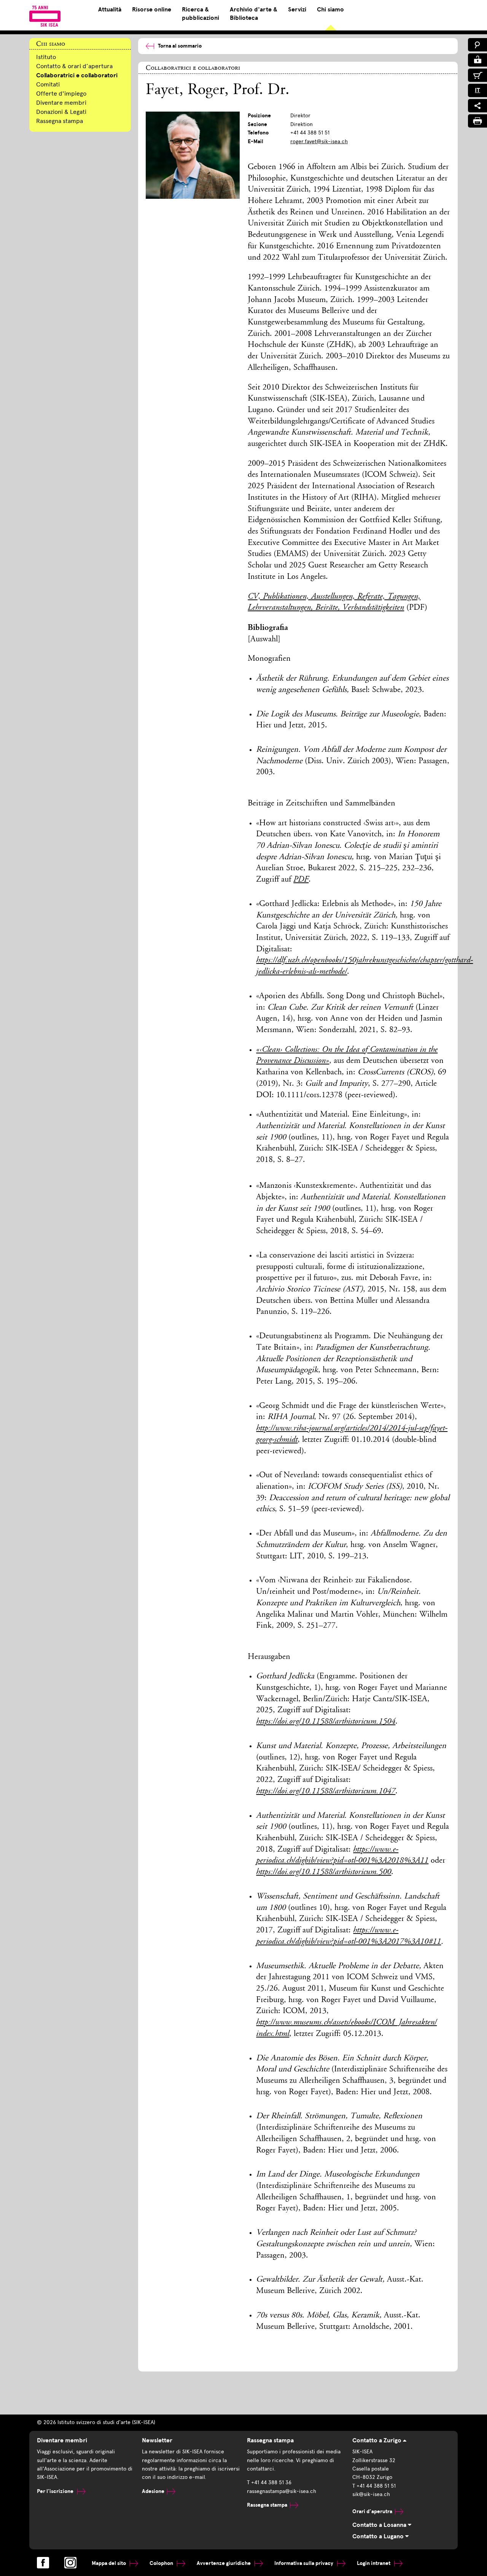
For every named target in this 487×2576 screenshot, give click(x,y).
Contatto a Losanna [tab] (380, 2525)
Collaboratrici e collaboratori (77, 75)
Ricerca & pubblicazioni (201, 14)
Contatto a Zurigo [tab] (378, 2440)
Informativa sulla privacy (304, 2563)
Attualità (110, 10)
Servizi (297, 10)
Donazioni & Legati (61, 112)
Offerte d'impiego (61, 93)
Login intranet (374, 2563)
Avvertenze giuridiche (224, 2563)
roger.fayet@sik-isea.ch (319, 141)
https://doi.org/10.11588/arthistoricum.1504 (326, 1722)
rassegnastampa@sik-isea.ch (282, 2491)
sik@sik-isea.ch (371, 2494)
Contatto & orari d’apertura (74, 66)
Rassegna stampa (60, 121)
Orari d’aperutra (372, 2511)
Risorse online (152, 10)
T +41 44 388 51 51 (374, 2486)
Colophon (162, 2563)
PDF (301, 880)
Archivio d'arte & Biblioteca (254, 14)
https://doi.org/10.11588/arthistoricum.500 (324, 1872)
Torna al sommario (180, 46)
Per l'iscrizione (56, 2491)
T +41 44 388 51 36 (269, 2483)
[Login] (477, 60)
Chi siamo (330, 10)
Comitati (48, 84)
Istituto (46, 57)
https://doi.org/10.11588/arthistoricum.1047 (326, 1791)
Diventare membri (61, 103)
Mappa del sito (109, 2563)
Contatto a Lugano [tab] (379, 2536)
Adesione (153, 2491)
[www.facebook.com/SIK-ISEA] (43, 2563)
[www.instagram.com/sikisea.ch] (70, 2563)
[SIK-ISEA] (45, 16)
